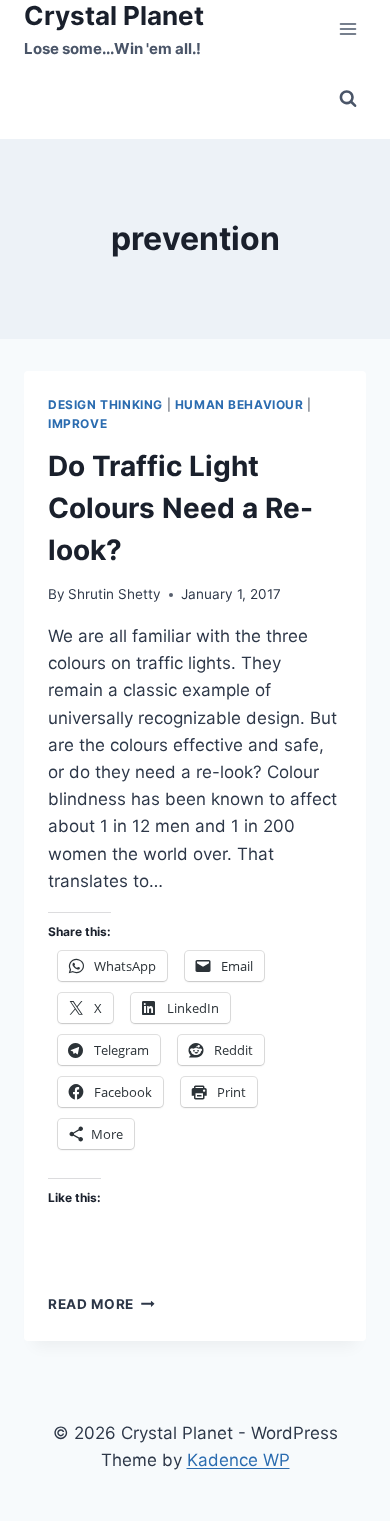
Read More (101, 1304)
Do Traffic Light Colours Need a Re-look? (180, 508)
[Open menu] (347, 29)
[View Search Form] (348, 99)
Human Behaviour (239, 404)
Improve (77, 423)
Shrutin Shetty (114, 594)
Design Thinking (105, 404)
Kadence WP (238, 1460)
